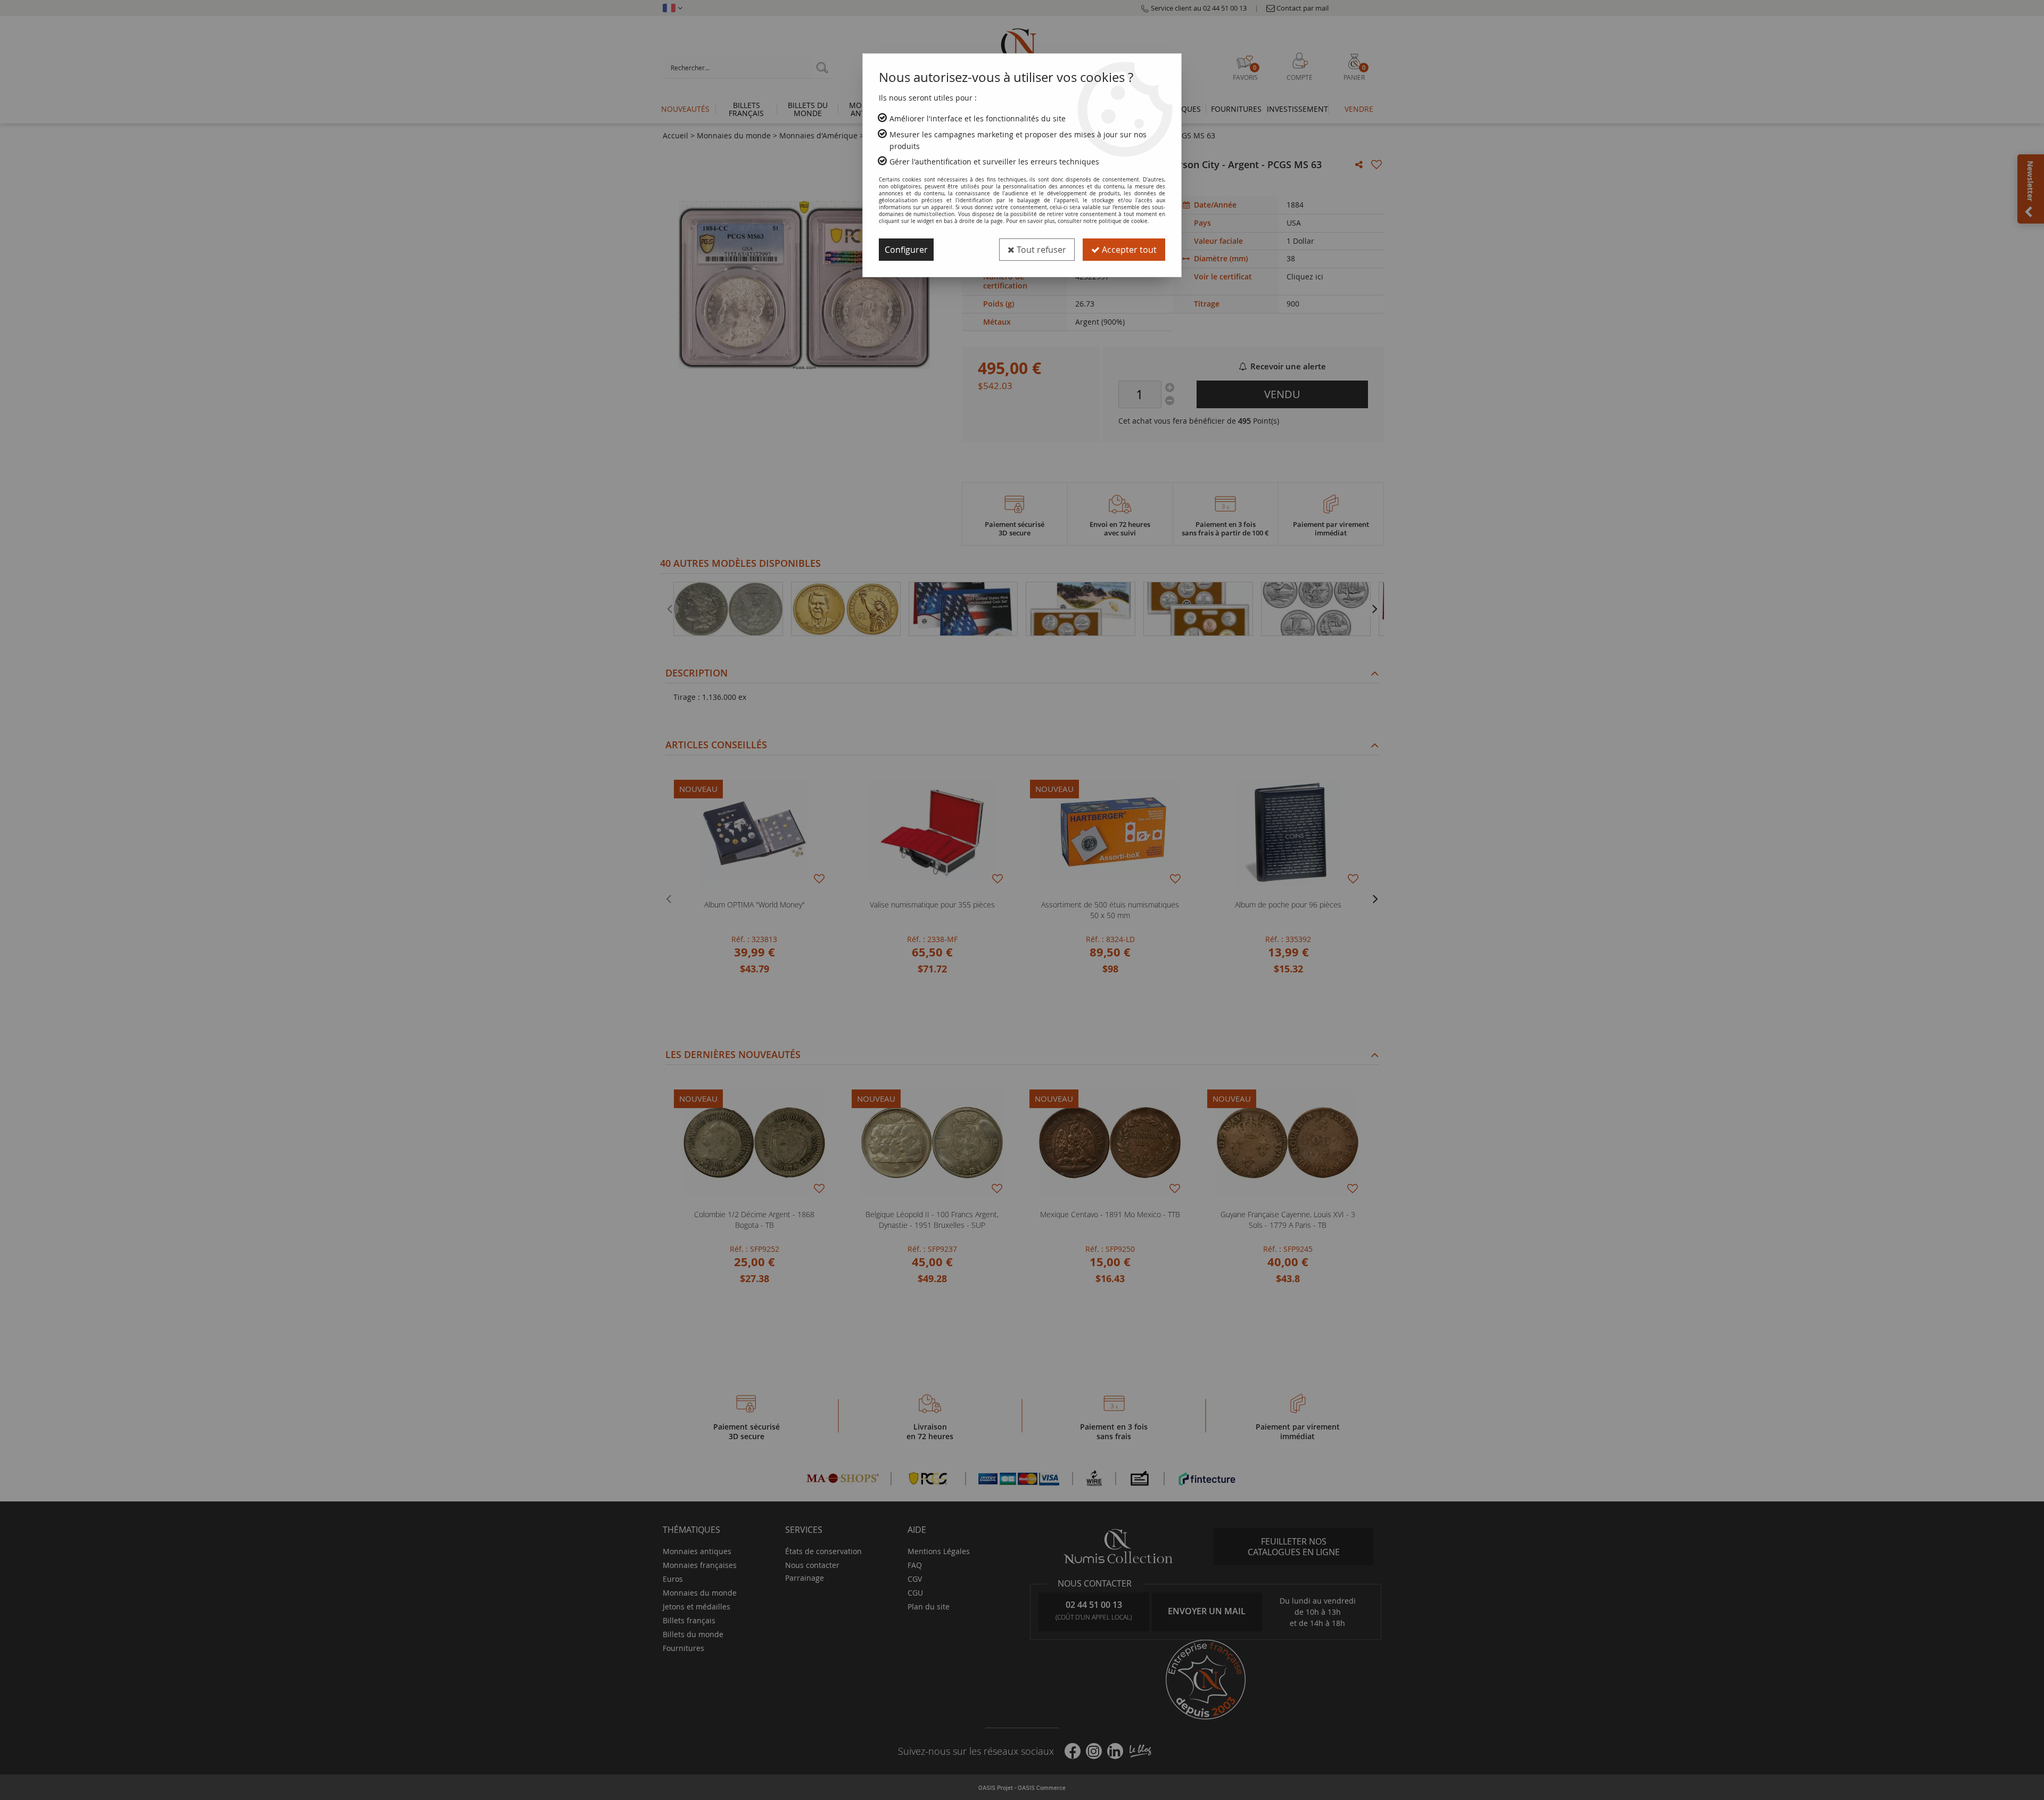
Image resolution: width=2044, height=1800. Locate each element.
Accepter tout (1128, 250)
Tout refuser (1040, 250)
